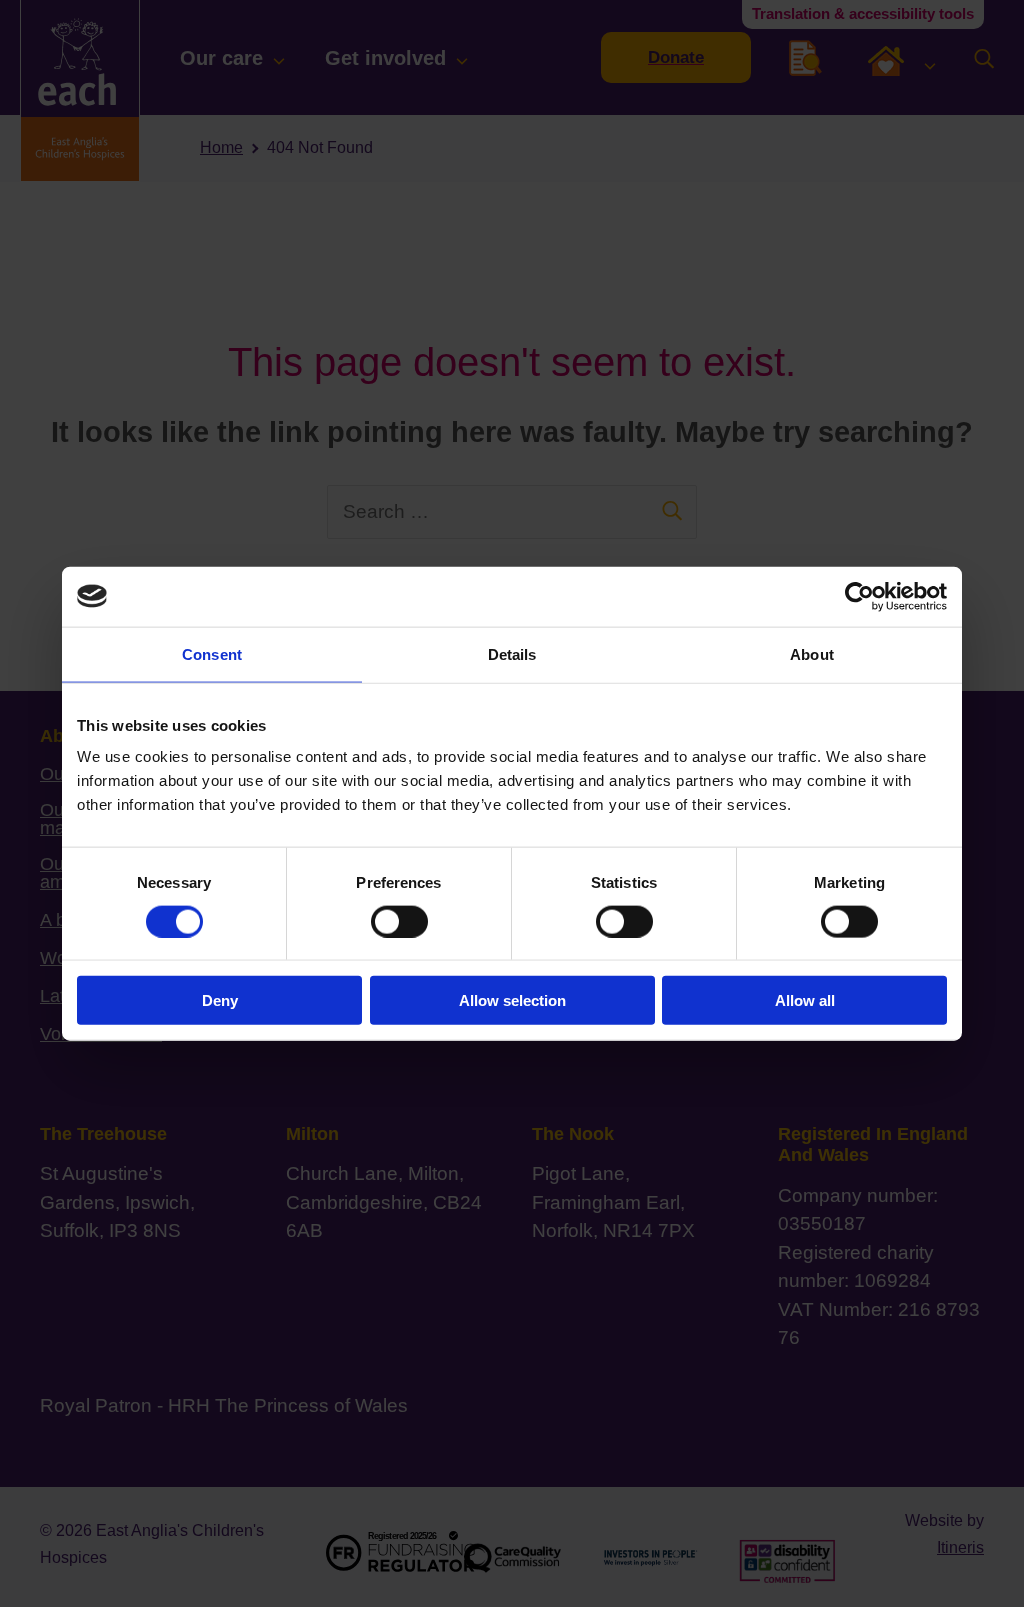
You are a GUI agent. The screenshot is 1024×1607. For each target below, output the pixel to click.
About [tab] (812, 653)
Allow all (805, 1000)
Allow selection (512, 1000)
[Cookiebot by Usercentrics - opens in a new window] (859, 596)
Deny (220, 1000)
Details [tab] (512, 653)
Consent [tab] (212, 653)
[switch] (399, 921)
